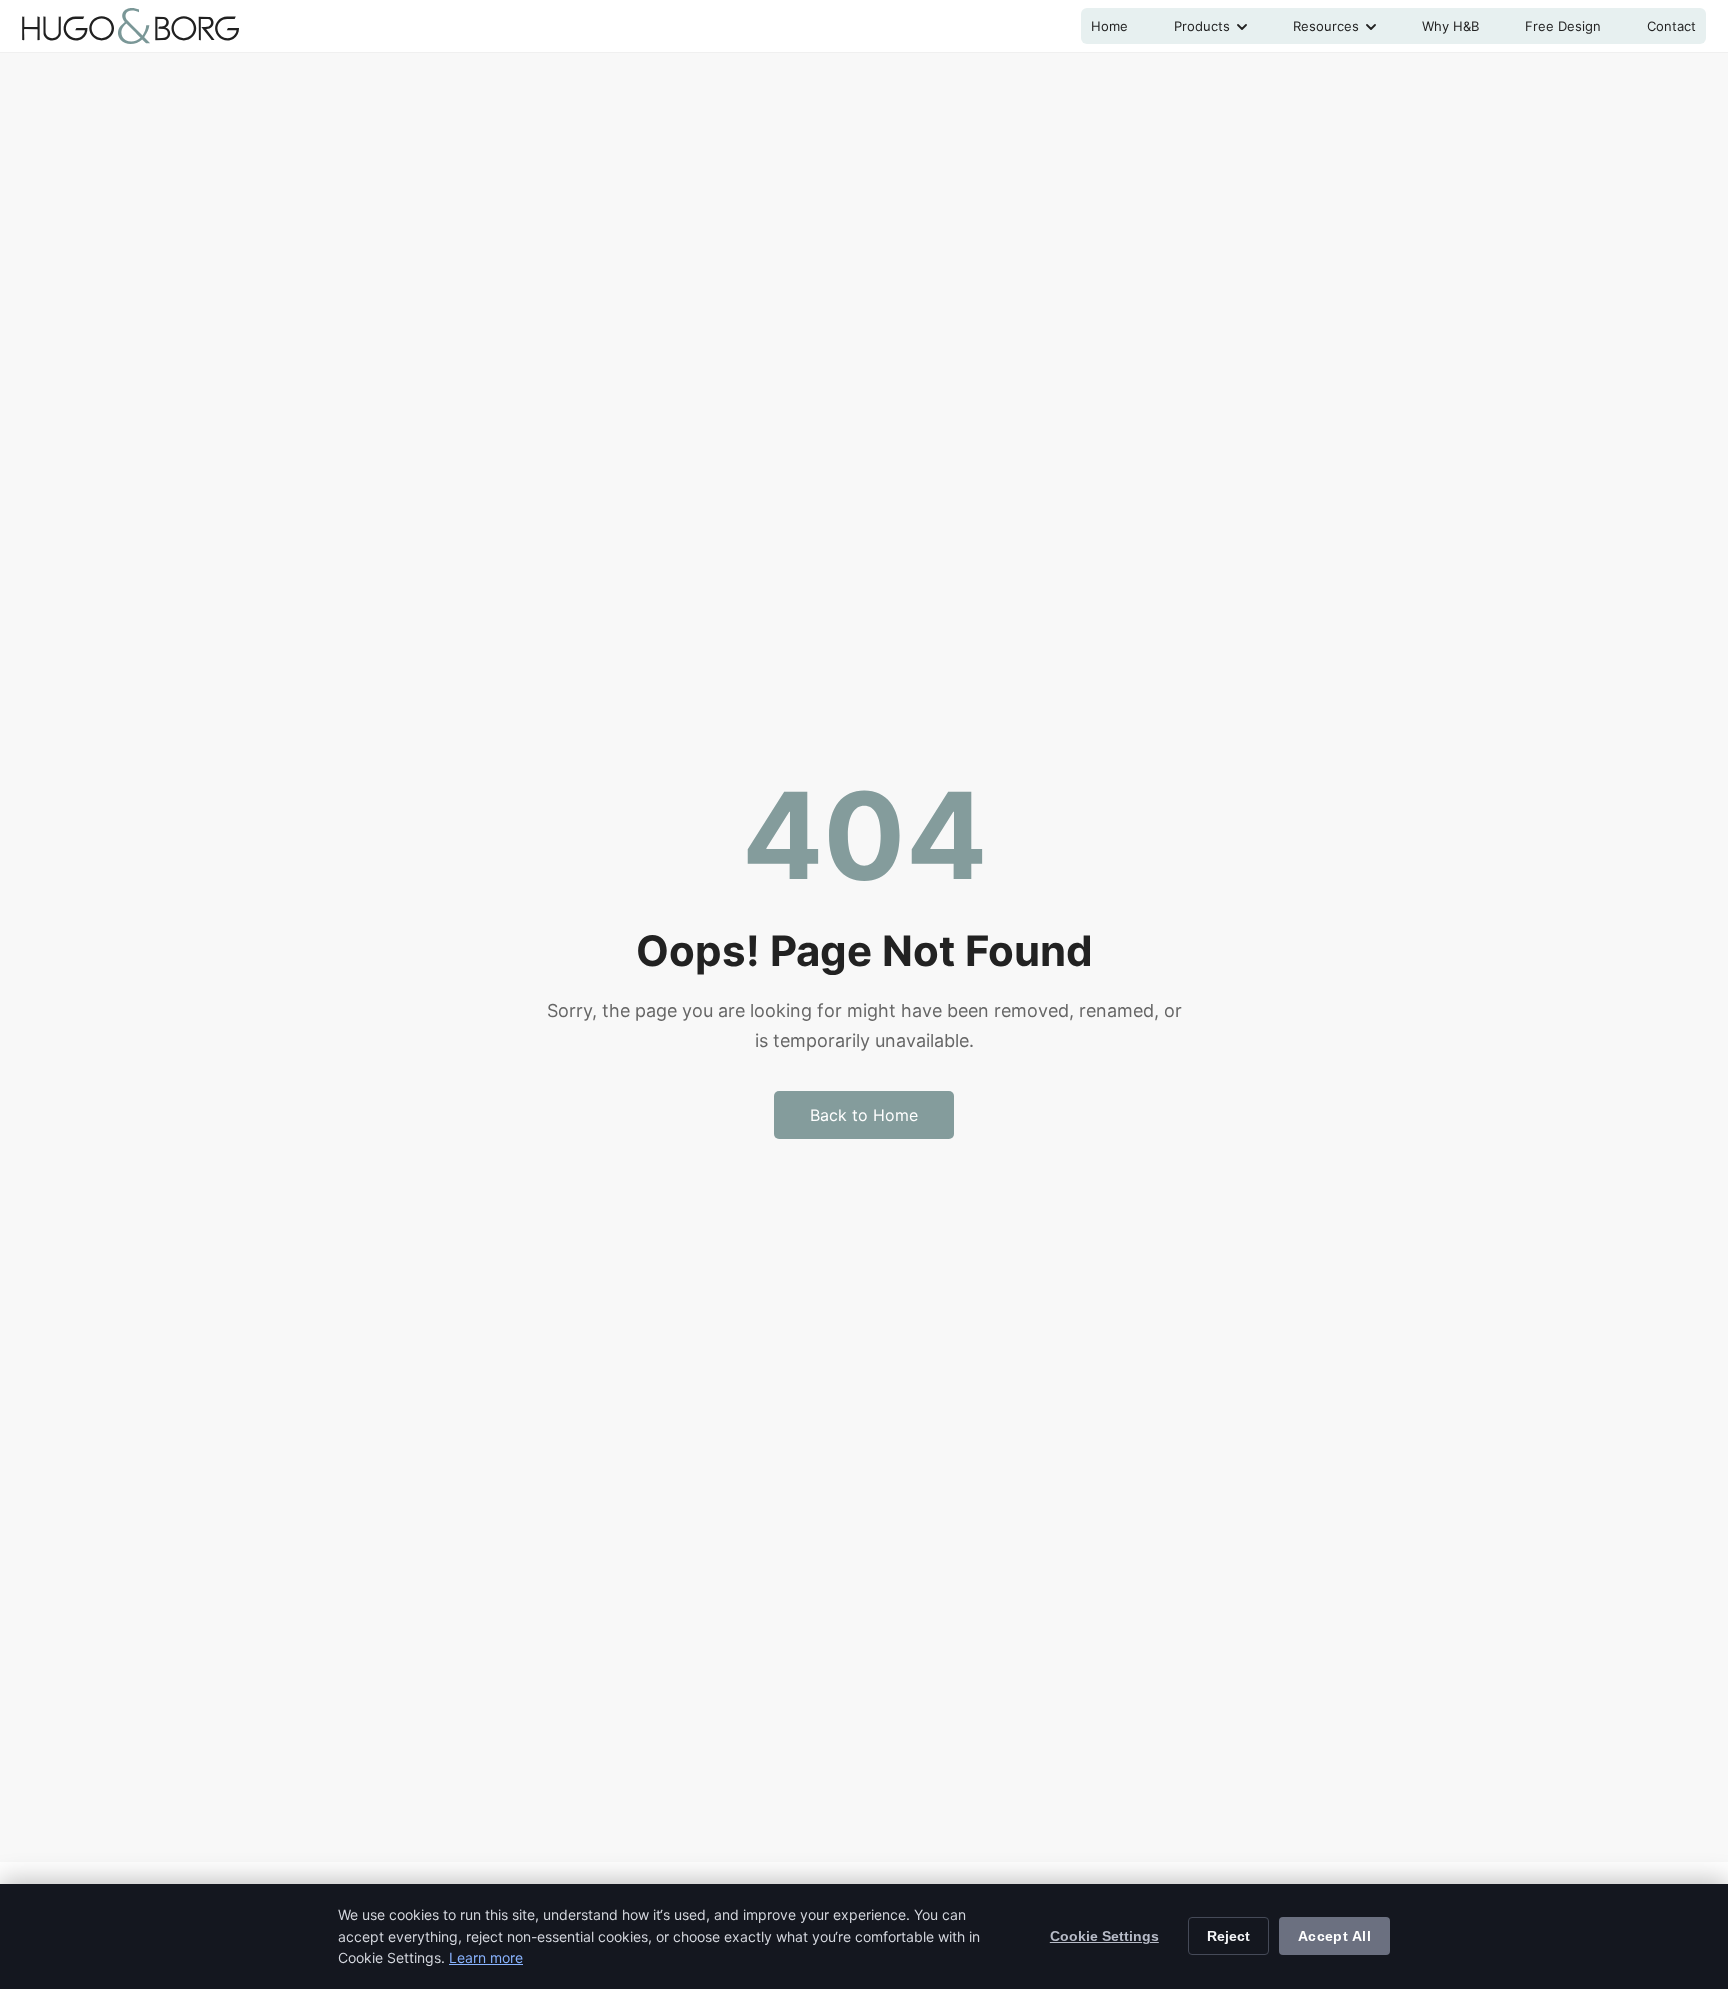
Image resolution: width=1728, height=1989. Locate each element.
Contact (1671, 26)
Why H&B (1450, 26)
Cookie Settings (1104, 1936)
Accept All (1334, 1936)
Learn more (486, 1957)
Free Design (1563, 26)
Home (1109, 26)
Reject (1228, 1936)
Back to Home (864, 1115)
